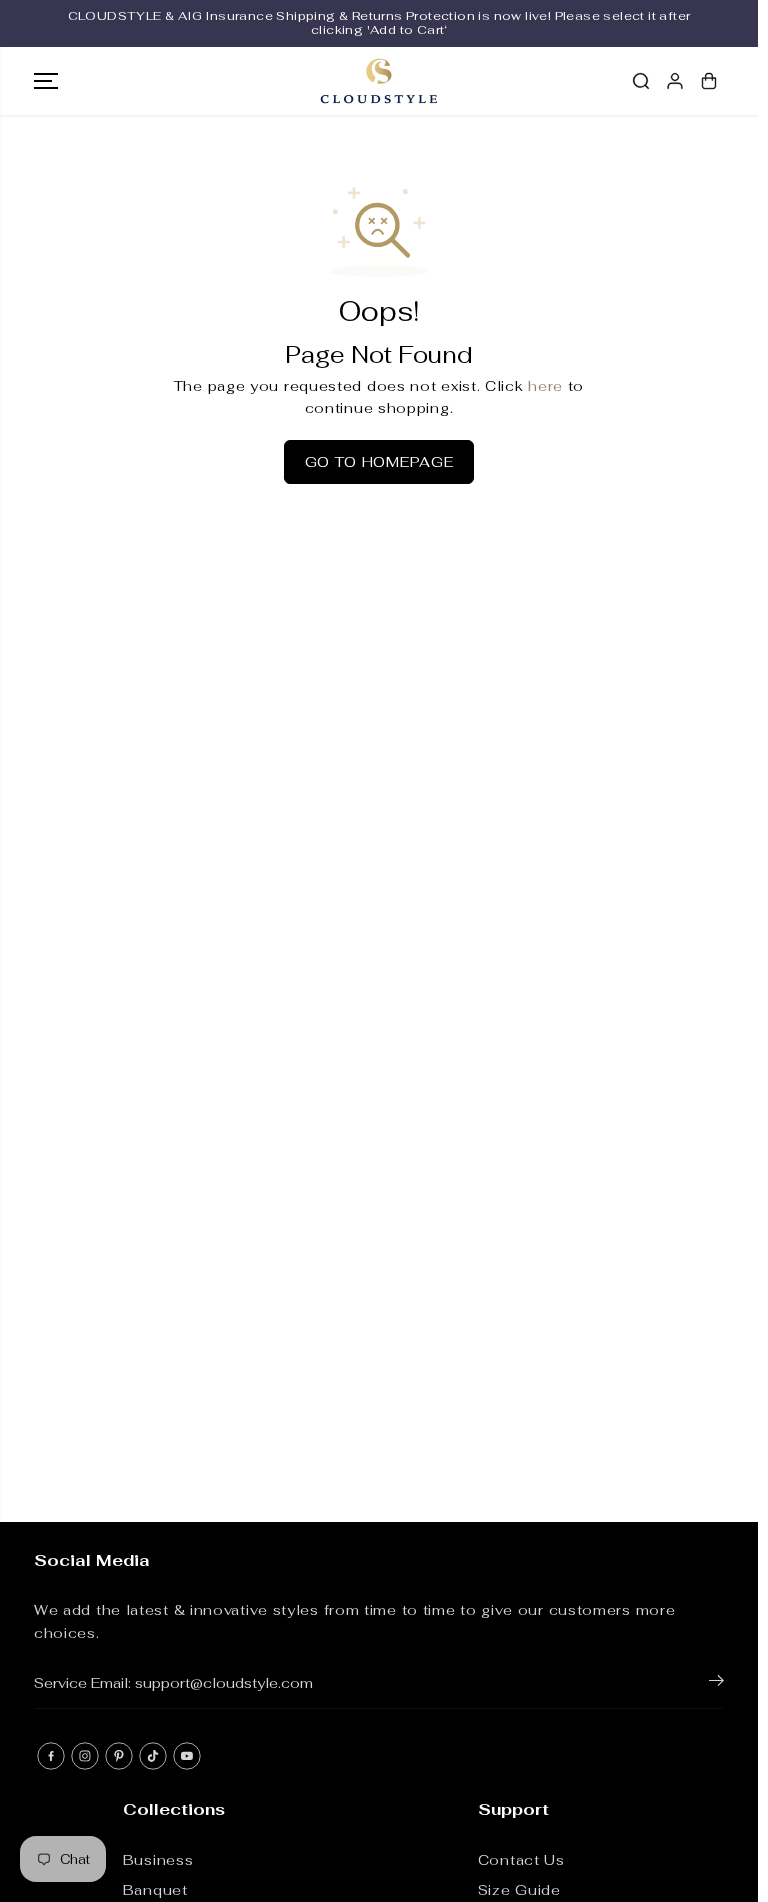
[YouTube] (187, 1756)
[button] (46, 81)
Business (158, 1860)
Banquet (155, 1890)
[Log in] (675, 81)
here (545, 386)
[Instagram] (85, 1756)
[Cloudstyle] (379, 81)
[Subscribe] (716, 1684)
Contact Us (521, 1860)
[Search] (641, 81)
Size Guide (519, 1890)
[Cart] (709, 81)
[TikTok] (153, 1756)
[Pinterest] (119, 1756)
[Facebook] (51, 1756)
